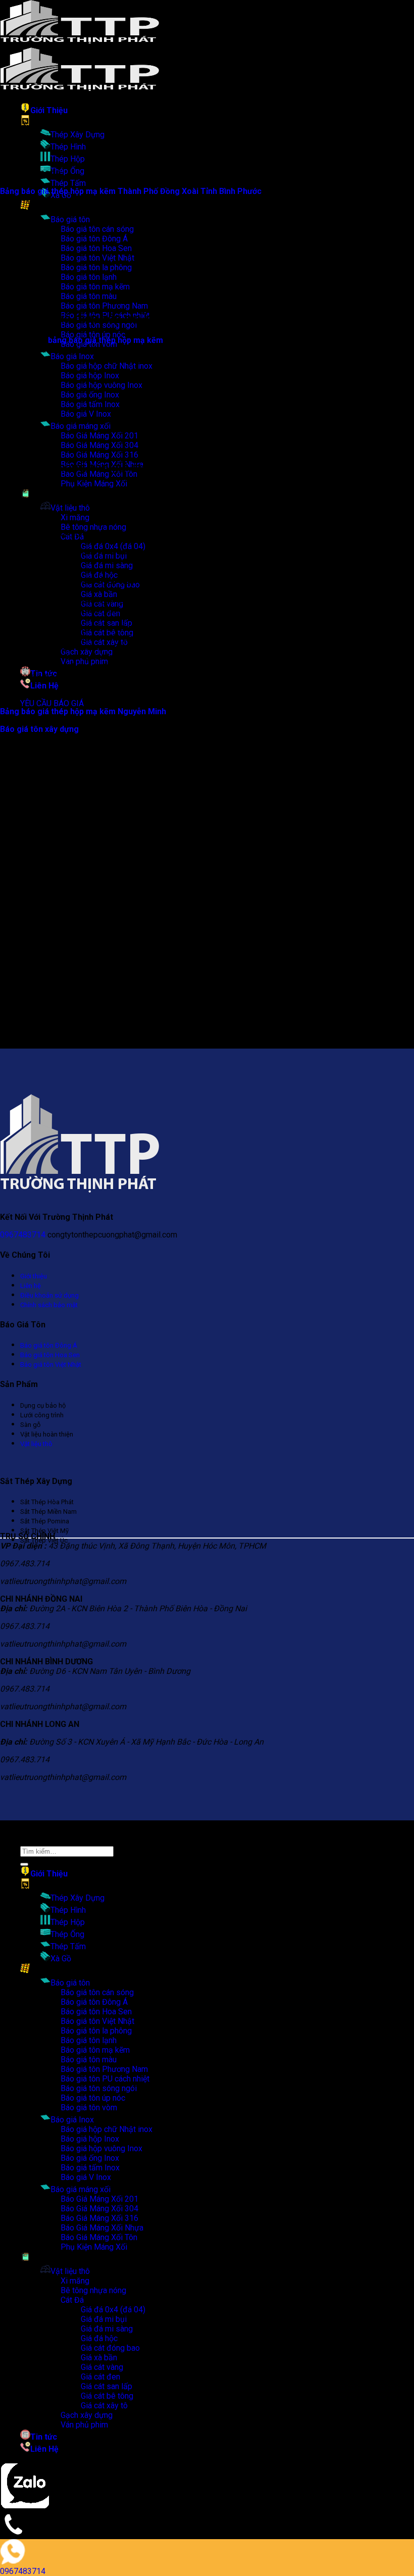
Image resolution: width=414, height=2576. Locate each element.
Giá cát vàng (102, 2367)
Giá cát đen (100, 2377)
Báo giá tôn (70, 219)
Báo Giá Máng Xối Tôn (99, 2237)
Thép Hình (68, 147)
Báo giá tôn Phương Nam (104, 306)
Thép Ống (67, 171)
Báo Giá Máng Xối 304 (99, 2209)
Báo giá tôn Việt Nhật (97, 2021)
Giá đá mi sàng (107, 565)
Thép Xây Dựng (77, 135)
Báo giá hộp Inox (90, 2139)
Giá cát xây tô (104, 2406)
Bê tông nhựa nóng (93, 527)
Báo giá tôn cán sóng (97, 1992)
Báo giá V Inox (86, 2177)
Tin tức (44, 2437)
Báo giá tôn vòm (89, 2108)
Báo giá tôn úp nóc (93, 335)
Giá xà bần (99, 594)
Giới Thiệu (49, 110)
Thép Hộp (68, 159)
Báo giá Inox (72, 356)
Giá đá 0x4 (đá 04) (113, 546)
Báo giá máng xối (81, 2189)
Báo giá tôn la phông (96, 2031)
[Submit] (24, 1864)
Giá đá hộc (99, 2338)
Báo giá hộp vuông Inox (101, 2148)
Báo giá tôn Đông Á (94, 2002)
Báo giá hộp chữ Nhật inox (107, 366)
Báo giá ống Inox (90, 2158)
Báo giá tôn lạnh (89, 2040)
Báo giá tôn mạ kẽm (95, 2050)
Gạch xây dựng (87, 2415)
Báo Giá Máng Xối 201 (99, 2199)
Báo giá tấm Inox (90, 2168)
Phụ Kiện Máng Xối (94, 484)
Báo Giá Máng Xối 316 (99, 455)
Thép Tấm (68, 183)
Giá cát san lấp (107, 2386)
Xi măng (75, 517)
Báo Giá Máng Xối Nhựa (102, 2228)
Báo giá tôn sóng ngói (99, 2088)
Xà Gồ (61, 1959)
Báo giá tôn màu (89, 2060)
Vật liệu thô (70, 508)
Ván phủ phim (84, 2425)
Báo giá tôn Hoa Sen (96, 2012)
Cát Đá (72, 2300)
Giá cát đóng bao (110, 2348)
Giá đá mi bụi (104, 2319)
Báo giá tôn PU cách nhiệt (105, 2079)
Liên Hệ (44, 686)
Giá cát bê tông (107, 2396)
